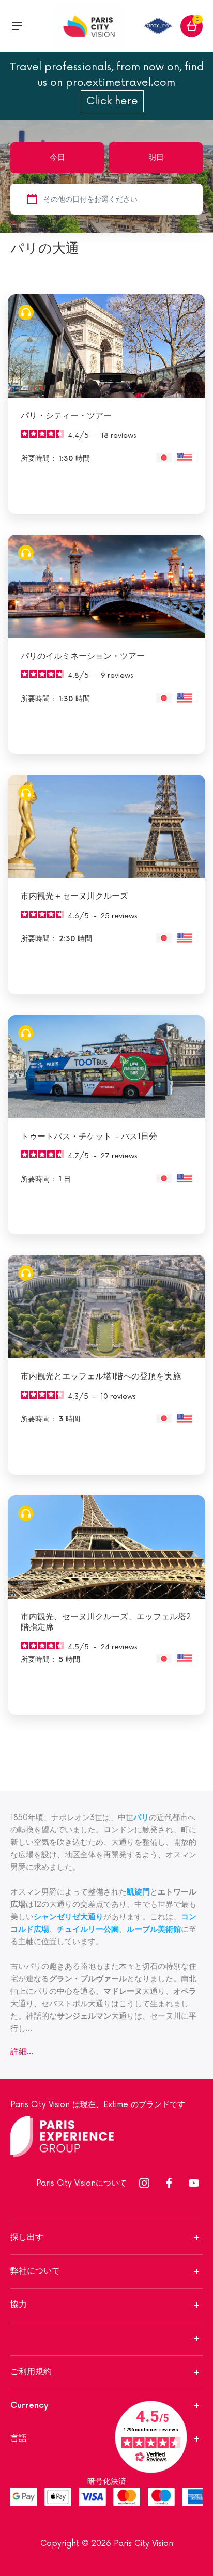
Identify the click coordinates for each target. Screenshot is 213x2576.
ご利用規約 (31, 2372)
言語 (19, 2439)
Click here (112, 101)
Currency (29, 2406)
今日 (57, 157)
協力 (19, 2305)
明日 (156, 157)
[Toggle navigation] (17, 26)
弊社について (35, 2271)
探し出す (27, 2238)
